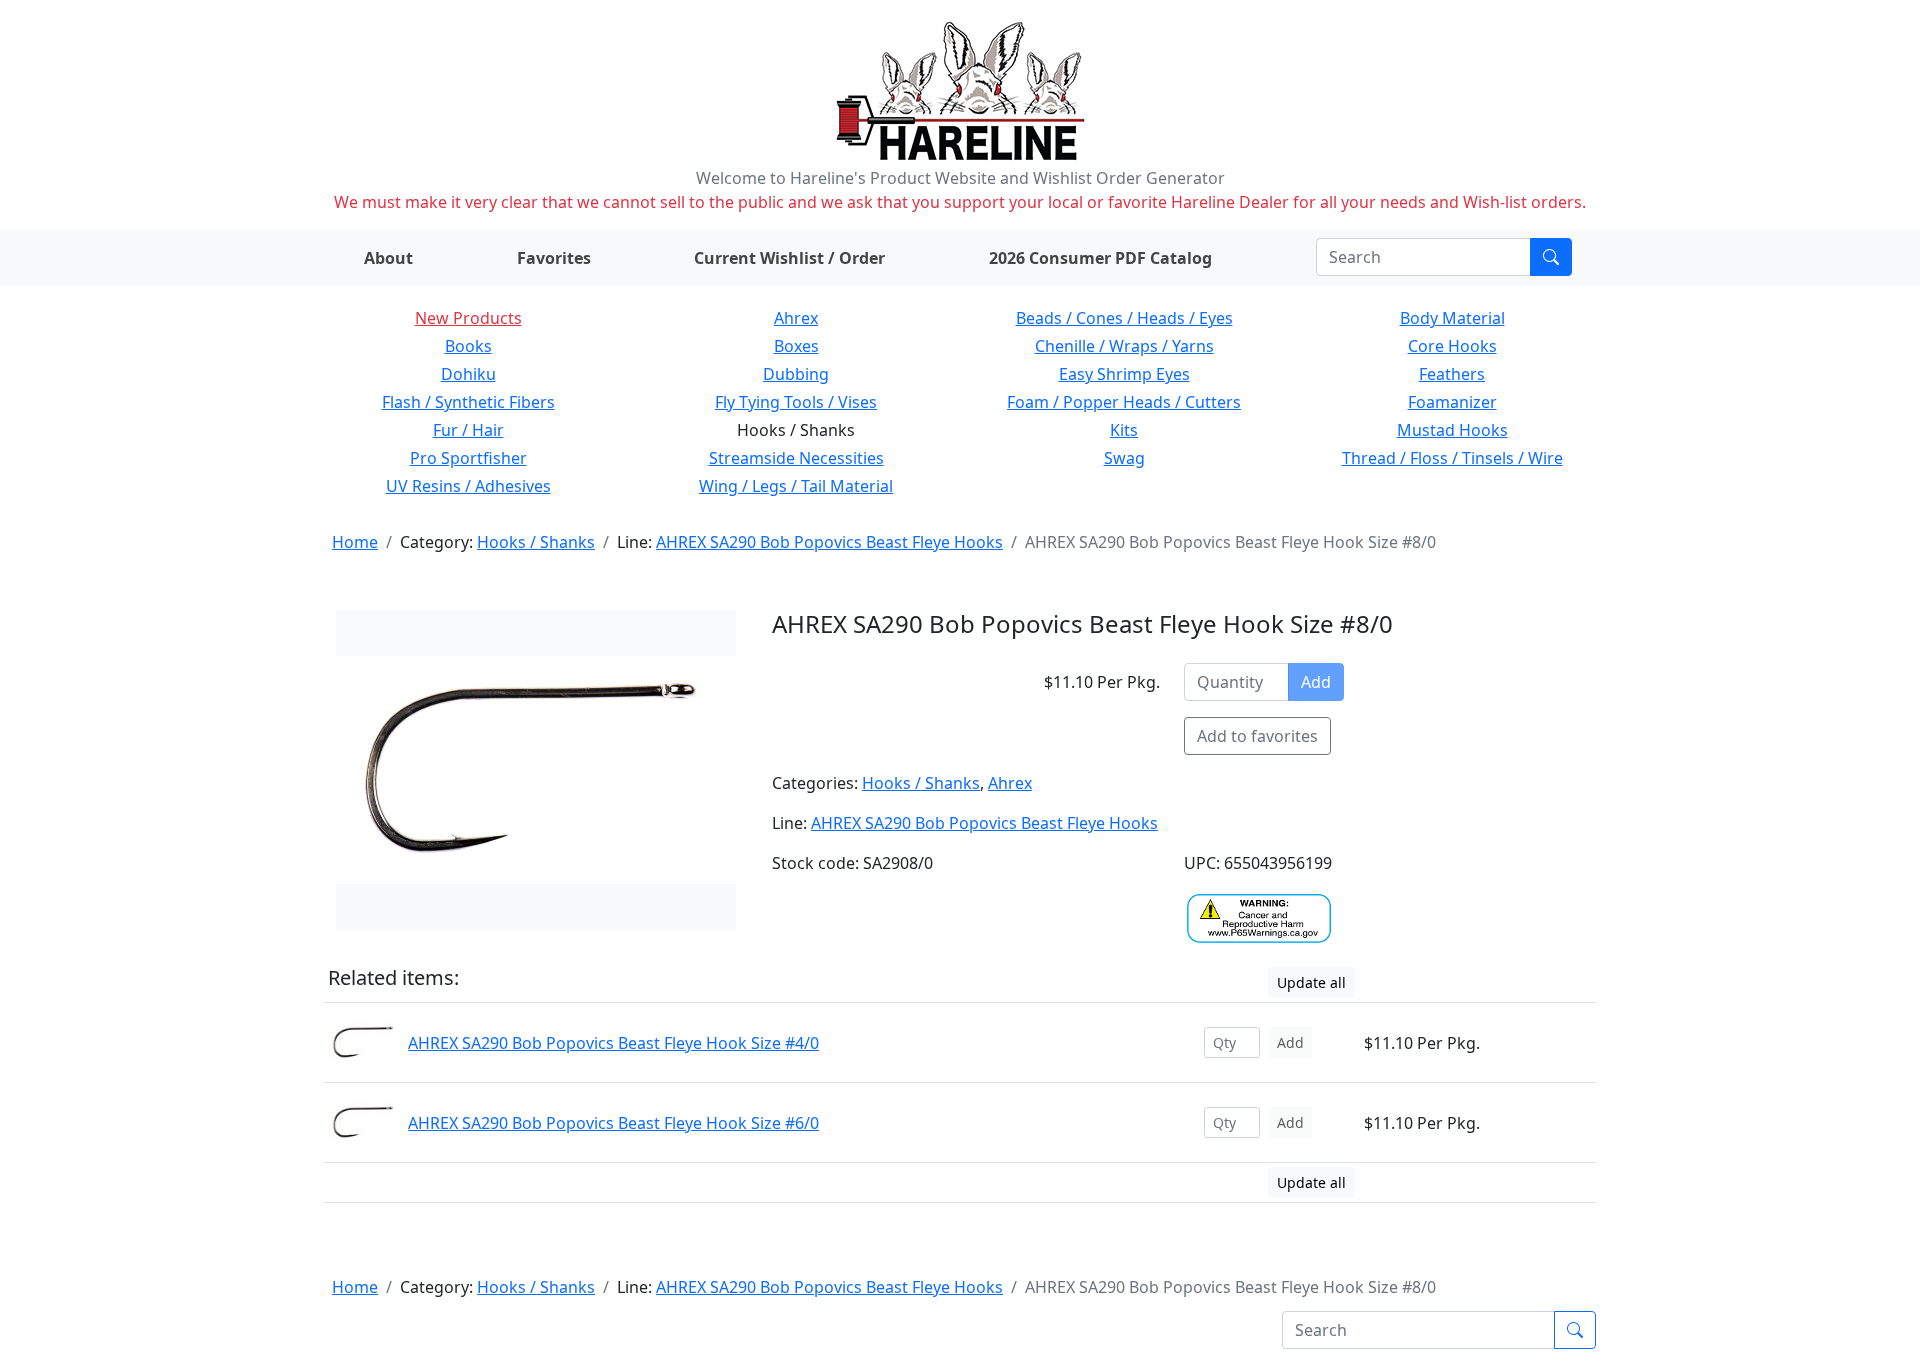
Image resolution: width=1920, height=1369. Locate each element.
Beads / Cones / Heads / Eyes (1124, 318)
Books (468, 346)
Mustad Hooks (1452, 430)
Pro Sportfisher (468, 458)
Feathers (1452, 374)
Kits (1124, 430)
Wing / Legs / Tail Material (796, 486)
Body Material (1452, 318)
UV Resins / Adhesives (468, 486)
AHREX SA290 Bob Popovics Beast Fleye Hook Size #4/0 (613, 1043)
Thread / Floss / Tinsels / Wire (1452, 458)
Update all (1311, 982)
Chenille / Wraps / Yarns (1124, 346)
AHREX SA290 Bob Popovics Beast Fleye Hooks (829, 542)
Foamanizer (1452, 402)
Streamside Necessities (796, 458)
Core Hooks (1452, 346)
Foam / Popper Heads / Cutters (1124, 402)
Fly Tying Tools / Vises (796, 402)
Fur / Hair (468, 430)
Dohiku (468, 374)
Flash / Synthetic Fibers (468, 402)
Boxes (796, 346)
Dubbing (796, 374)
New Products (468, 318)
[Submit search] (1551, 257)
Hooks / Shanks (536, 542)
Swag (1124, 458)
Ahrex (796, 318)
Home (355, 542)
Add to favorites (1257, 736)
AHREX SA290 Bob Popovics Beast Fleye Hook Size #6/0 (613, 1123)
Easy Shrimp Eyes (1124, 374)
